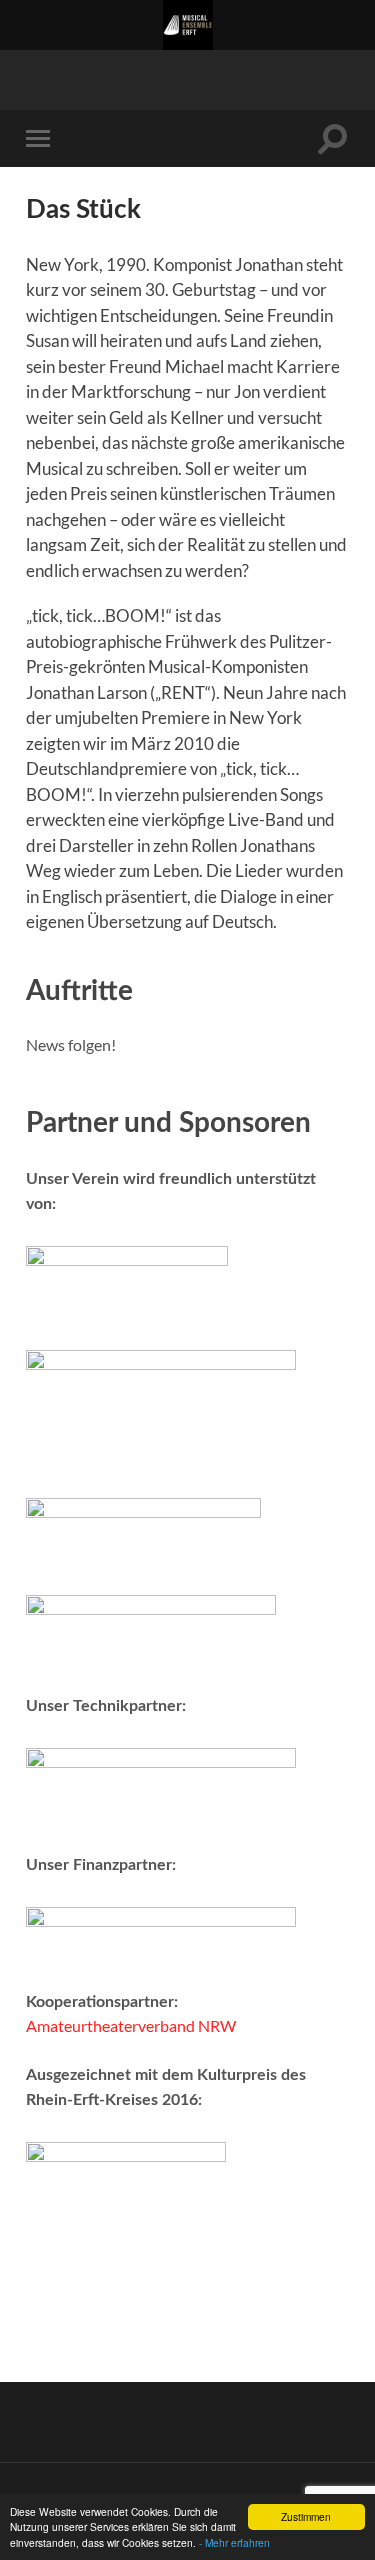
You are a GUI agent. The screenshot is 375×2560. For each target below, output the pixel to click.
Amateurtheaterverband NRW (131, 2025)
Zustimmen (306, 2516)
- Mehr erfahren (234, 2542)
